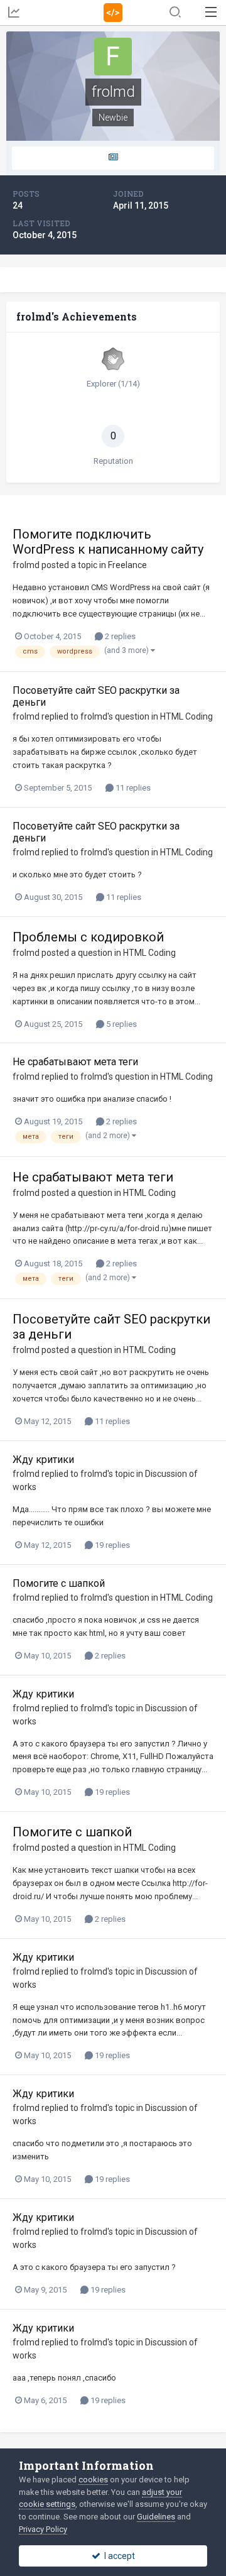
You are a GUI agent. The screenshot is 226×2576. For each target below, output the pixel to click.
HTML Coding (186, 716)
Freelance (127, 565)
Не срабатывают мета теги (75, 1062)
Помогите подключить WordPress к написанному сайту (108, 542)
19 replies (111, 1545)
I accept (118, 2556)
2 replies (119, 636)
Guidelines (156, 2517)
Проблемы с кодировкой (88, 937)
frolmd (26, 565)
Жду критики (43, 1460)
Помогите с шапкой (59, 1583)
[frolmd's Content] (113, 158)
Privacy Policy (43, 2529)
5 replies (121, 1024)
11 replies (132, 788)
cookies (93, 2480)
